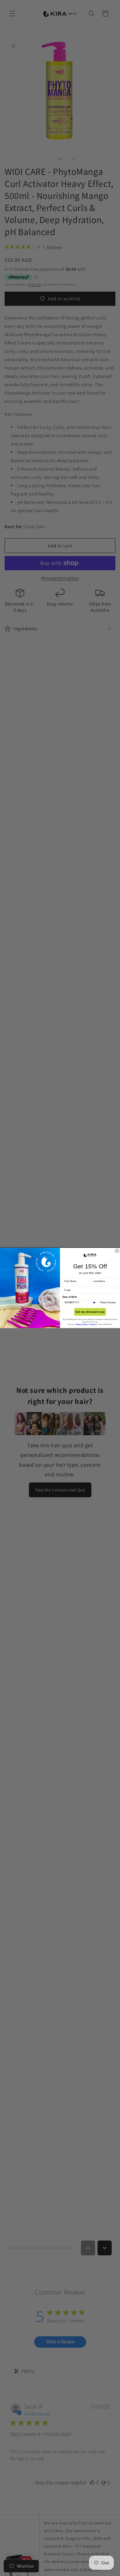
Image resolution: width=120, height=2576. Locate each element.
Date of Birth (70, 1297)
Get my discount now (90, 1312)
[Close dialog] (117, 1251)
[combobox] (95, 1303)
